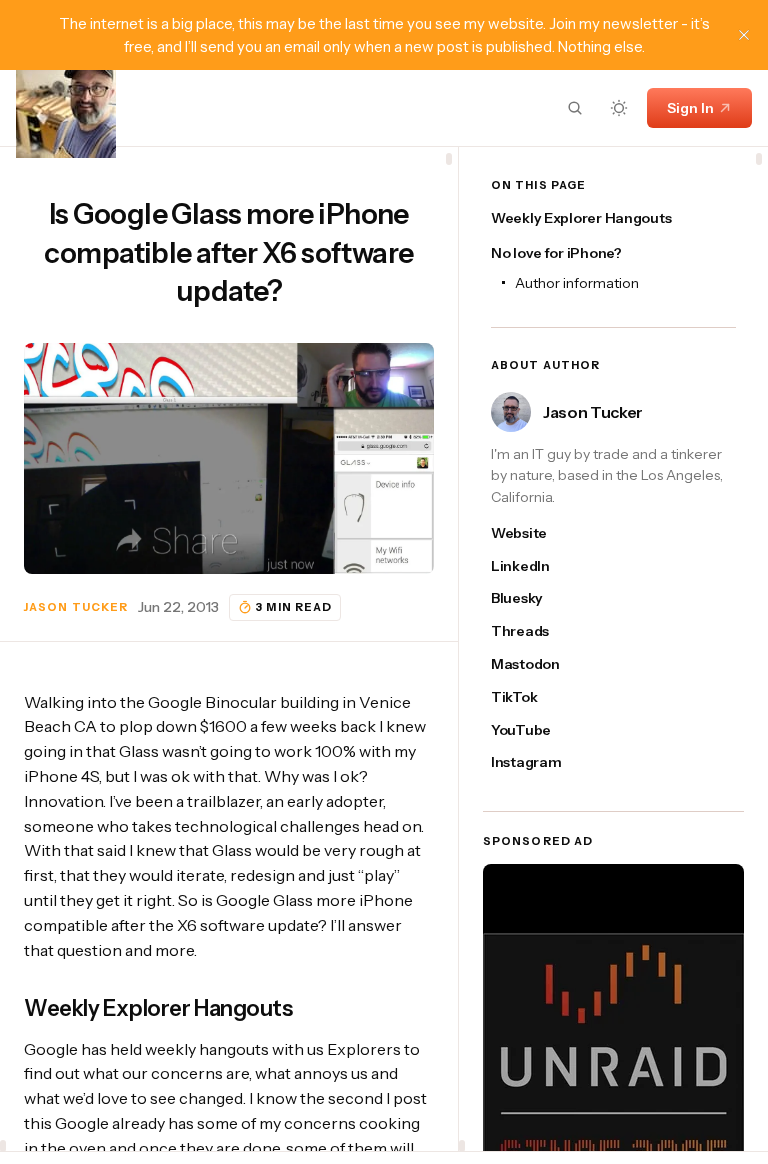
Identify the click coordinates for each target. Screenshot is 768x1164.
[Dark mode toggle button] (619, 108)
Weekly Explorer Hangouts (581, 218)
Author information (577, 283)
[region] (229, 649)
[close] (744, 35)
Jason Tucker (76, 607)
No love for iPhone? (556, 253)
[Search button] (575, 108)
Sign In (690, 108)
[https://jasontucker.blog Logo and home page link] (66, 108)
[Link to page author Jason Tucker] (511, 412)
